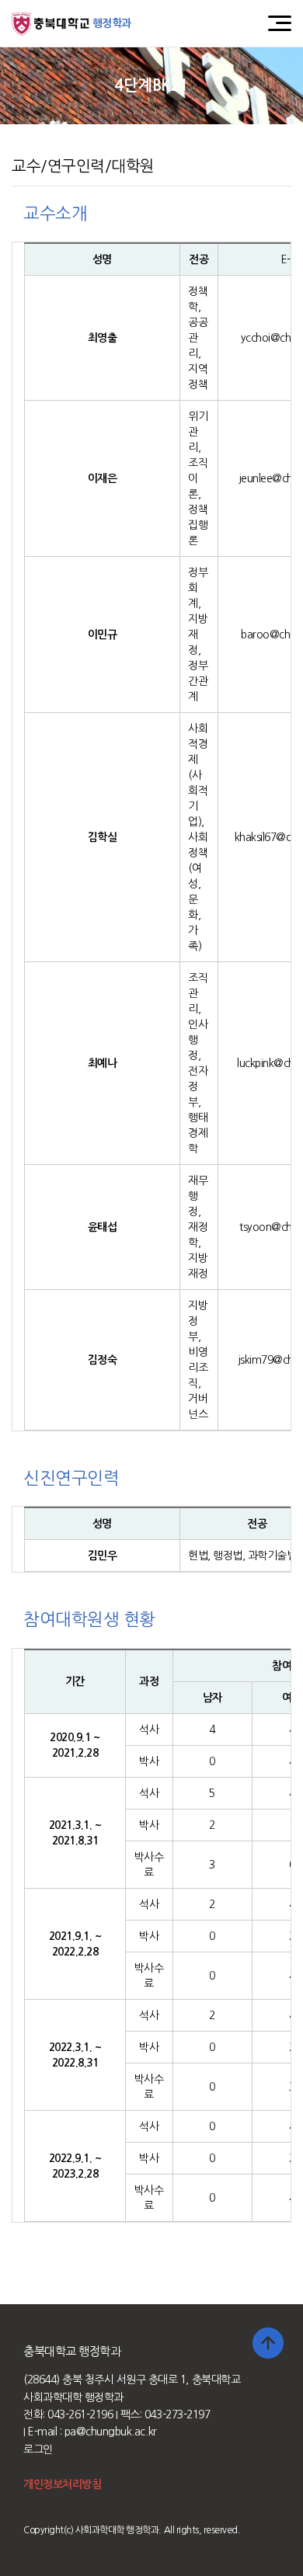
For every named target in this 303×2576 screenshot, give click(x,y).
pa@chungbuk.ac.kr (111, 2432)
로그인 (38, 2449)
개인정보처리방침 (62, 2484)
